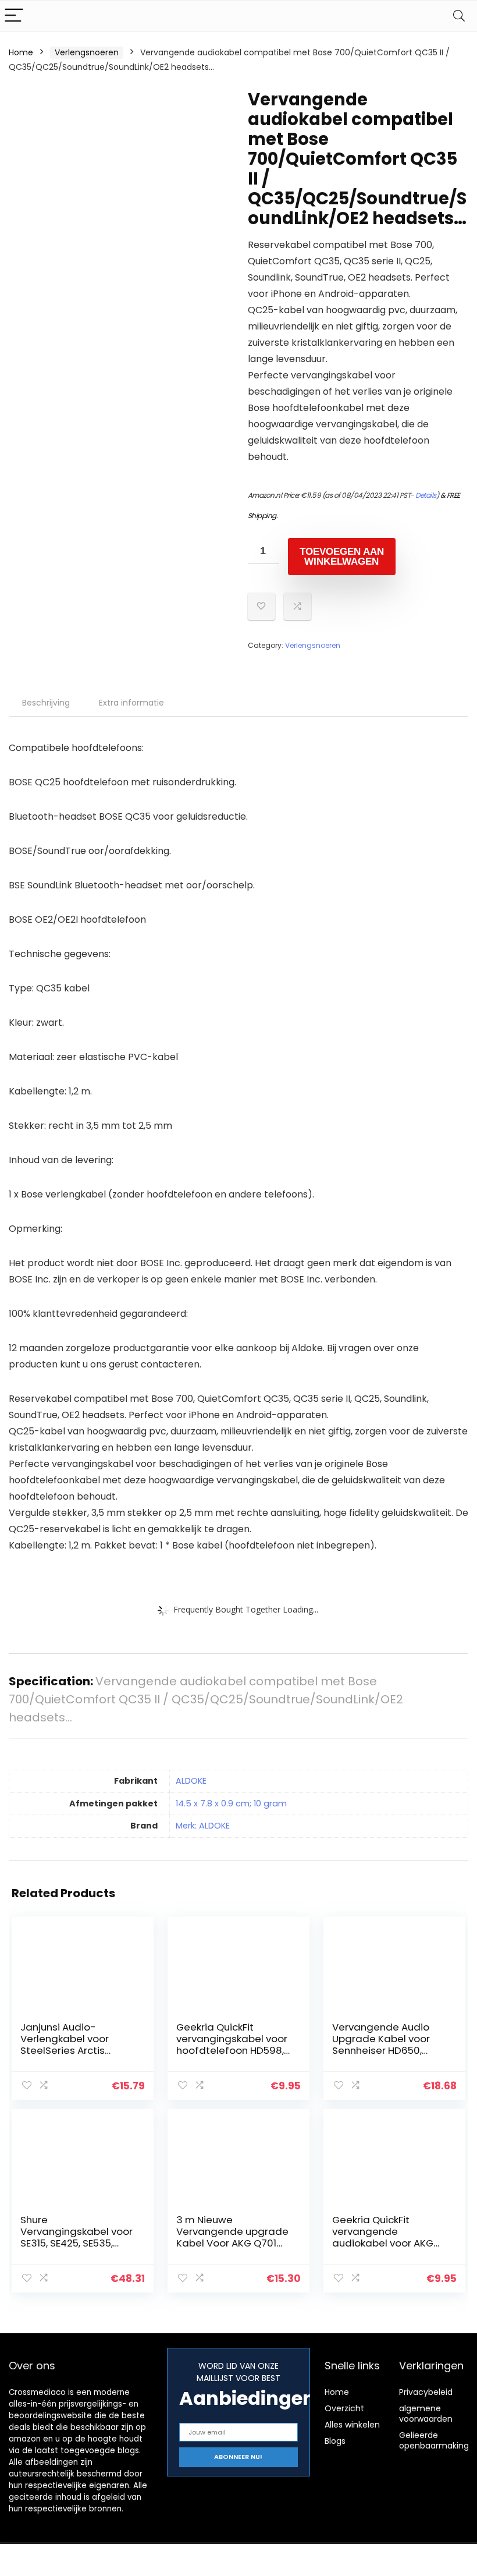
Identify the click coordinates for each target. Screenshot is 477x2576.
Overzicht (344, 2408)
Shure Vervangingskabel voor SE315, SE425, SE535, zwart (76, 2237)
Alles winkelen (352, 2425)
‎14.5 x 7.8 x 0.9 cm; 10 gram (231, 1803)
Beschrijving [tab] (46, 703)
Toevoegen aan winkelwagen (342, 557)
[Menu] (14, 16)
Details (426, 495)
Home (21, 52)
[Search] (459, 16)
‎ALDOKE (191, 1781)
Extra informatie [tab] (131, 703)
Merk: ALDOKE (203, 1826)
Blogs (335, 2441)
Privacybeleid (426, 2392)
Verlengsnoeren (87, 52)
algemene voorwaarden (426, 2414)
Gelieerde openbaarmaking (434, 2440)
